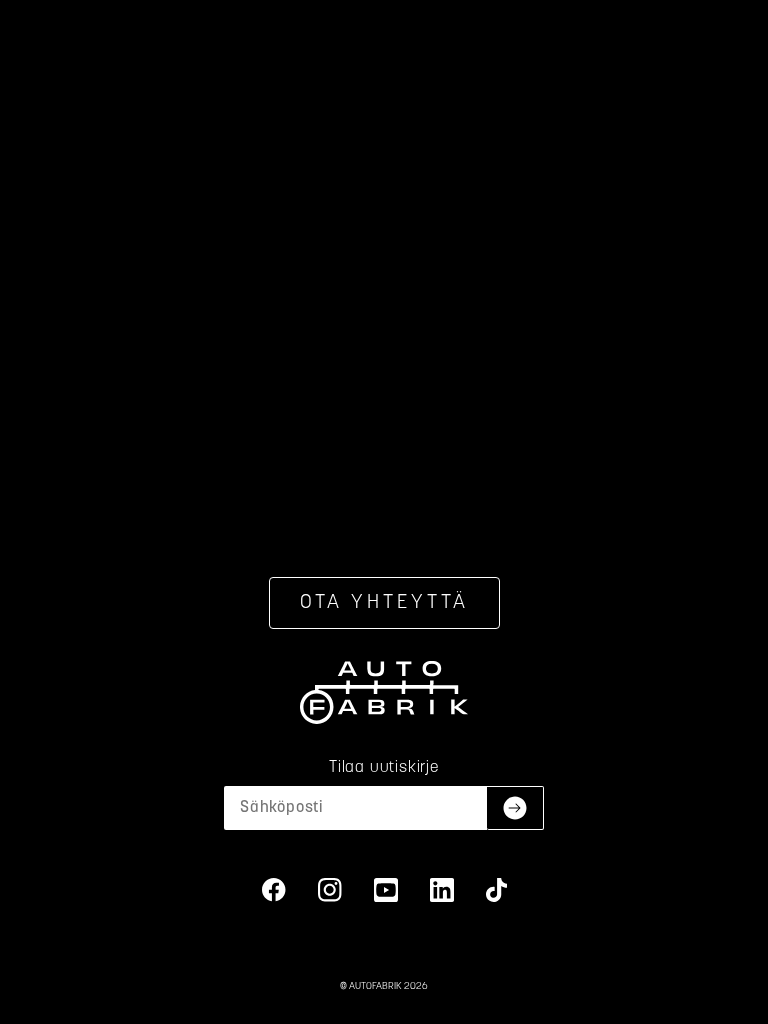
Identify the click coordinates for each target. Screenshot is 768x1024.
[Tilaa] (515, 808)
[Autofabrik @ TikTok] (496, 890)
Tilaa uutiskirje (384, 768)
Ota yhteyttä (384, 603)
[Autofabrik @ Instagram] (330, 890)
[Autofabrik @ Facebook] (274, 890)
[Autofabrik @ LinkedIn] (442, 890)
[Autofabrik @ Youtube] (386, 890)
